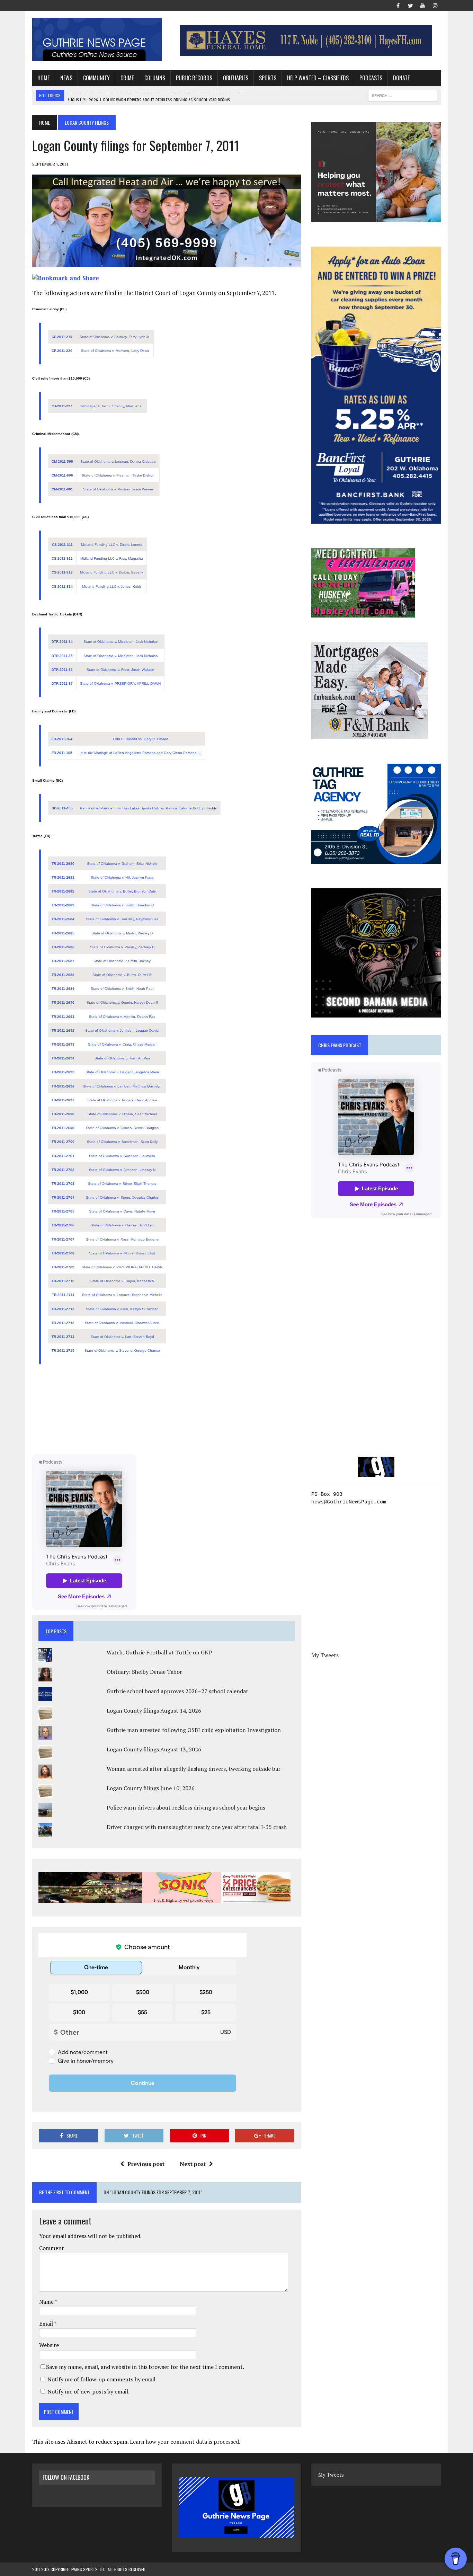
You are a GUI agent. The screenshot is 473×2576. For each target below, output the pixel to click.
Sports (268, 78)
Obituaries (236, 78)
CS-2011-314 (62, 587)
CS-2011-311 (62, 545)
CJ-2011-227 (62, 406)
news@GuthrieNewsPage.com (349, 1502)
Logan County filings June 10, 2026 (151, 1788)
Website (49, 2345)
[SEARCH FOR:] (403, 95)
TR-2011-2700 (63, 1142)
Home (43, 78)
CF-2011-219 (62, 337)
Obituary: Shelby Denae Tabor (144, 1672)
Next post (193, 2164)
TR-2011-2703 (63, 1184)
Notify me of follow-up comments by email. (102, 2379)
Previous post (146, 2164)
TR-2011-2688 (63, 975)
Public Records (194, 78)
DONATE (401, 78)
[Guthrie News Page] (97, 39)
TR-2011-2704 (63, 1197)
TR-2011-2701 (63, 1156)
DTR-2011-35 (62, 656)
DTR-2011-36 (62, 670)
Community (96, 78)
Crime (127, 78)
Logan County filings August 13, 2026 (154, 1749)
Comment (52, 2248)
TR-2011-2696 (63, 1086)
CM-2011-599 (62, 461)
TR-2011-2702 (63, 1170)
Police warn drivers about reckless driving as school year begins (186, 1807)
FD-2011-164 (62, 739)
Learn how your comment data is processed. (185, 2442)
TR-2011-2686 (63, 947)
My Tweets (325, 1655)
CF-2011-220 (62, 351)
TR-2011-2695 (63, 1072)
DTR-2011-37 (62, 683)
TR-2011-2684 (63, 919)
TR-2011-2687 (63, 961)
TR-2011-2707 (63, 1239)
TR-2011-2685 (63, 933)
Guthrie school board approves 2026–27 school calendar (177, 1691)
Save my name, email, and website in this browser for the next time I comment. (145, 2367)
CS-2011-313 (62, 572)
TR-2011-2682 (63, 891)
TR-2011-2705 (63, 1211)
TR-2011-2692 (63, 1031)
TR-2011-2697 (63, 1100)
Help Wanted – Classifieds (318, 78)
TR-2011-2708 (63, 1253)
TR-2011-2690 (63, 1002)
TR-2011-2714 (63, 1337)
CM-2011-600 (62, 475)
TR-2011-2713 (63, 1323)
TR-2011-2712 (63, 1309)
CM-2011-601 (62, 489)
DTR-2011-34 (62, 642)
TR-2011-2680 (63, 864)
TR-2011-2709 (63, 1267)
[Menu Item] (398, 5)
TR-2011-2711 (63, 1295)
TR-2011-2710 (63, 1281)
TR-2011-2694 (63, 1058)
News (66, 78)
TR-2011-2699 (63, 1128)
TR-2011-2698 (63, 1114)
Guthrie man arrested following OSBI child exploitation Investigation (194, 1730)
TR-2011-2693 (63, 1044)
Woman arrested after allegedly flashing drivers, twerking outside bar (194, 1769)
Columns (155, 78)
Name (47, 2302)
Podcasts (371, 78)
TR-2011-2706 (63, 1225)
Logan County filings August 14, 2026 (154, 1711)
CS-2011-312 (62, 558)
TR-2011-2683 (63, 905)
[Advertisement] (167, 1411)
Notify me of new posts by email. (88, 2391)
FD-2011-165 (62, 753)
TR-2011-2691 (63, 1017)
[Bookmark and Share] (66, 278)
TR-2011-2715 (63, 1351)
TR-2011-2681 (63, 877)
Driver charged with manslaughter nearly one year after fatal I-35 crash (197, 1827)
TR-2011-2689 (63, 989)
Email (47, 2324)
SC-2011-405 (62, 808)
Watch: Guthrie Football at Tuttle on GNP (159, 1652)
